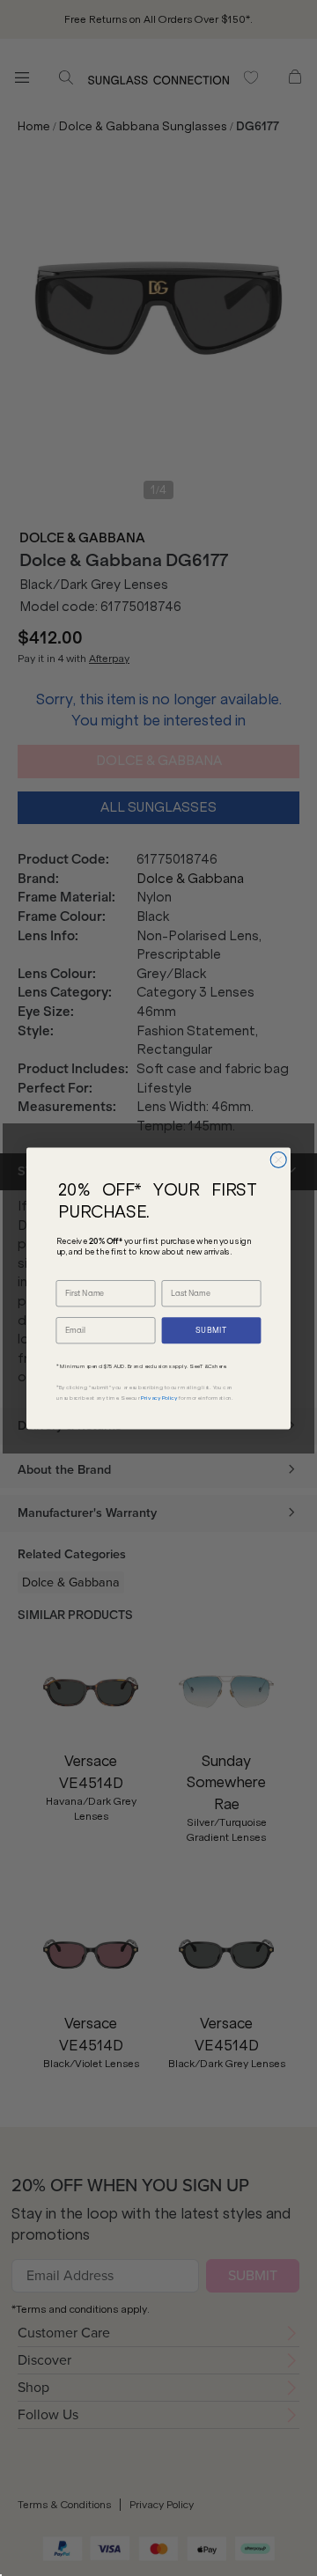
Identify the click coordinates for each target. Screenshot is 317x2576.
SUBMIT (211, 1330)
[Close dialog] (278, 1159)
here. (221, 1366)
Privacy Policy (159, 1398)
